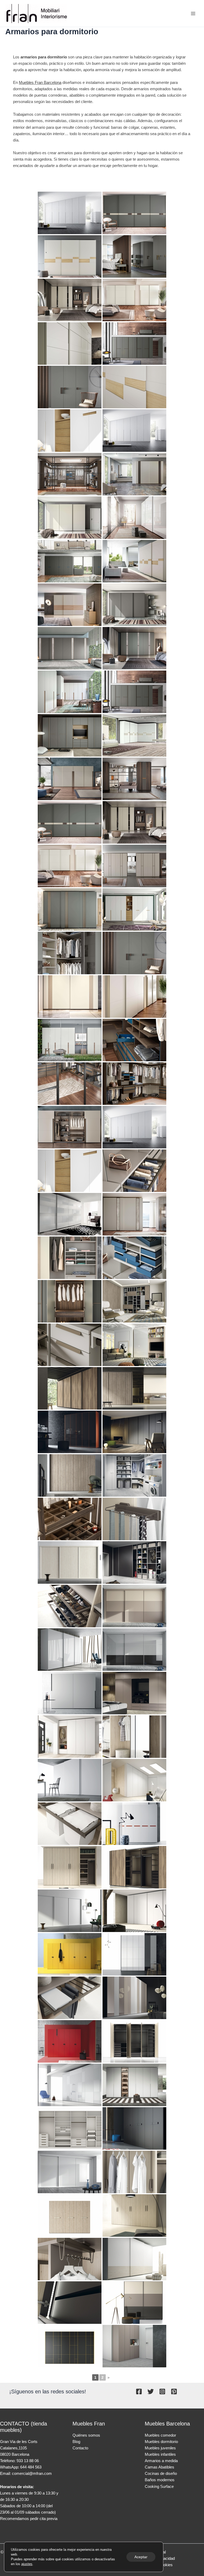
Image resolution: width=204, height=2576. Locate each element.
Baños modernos (160, 2480)
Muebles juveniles (160, 2448)
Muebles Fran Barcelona (40, 83)
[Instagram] (162, 2392)
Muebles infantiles (160, 2454)
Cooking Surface (159, 2487)
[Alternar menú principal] (193, 14)
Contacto (80, 2448)
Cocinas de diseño (161, 2474)
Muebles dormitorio (161, 2442)
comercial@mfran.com (32, 2474)
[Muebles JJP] (134, 1519)
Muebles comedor (160, 2435)
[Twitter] (151, 2392)
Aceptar (141, 2557)
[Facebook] (139, 2392)
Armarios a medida (161, 2461)
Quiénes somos (86, 2435)
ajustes (27, 2564)
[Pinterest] (174, 2392)
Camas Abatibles (160, 2467)
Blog (76, 2442)
